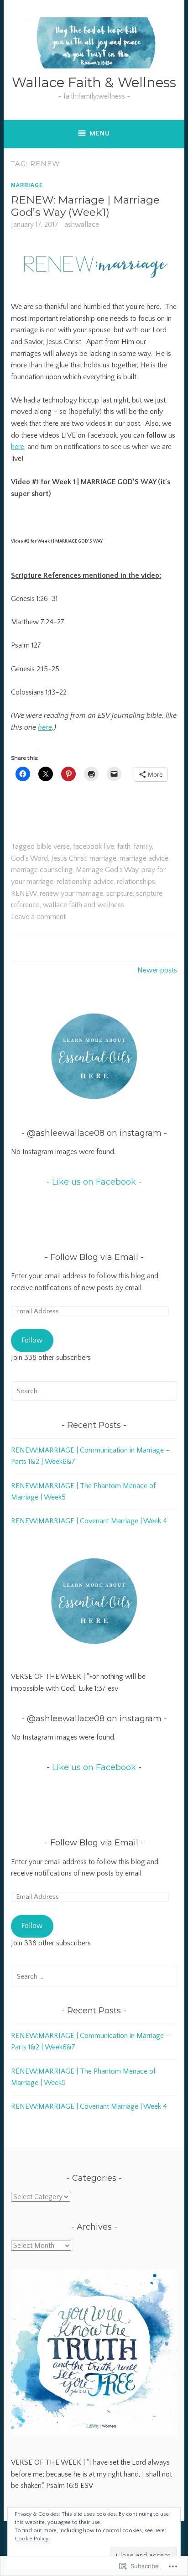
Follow (32, 1340)
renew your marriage (71, 894)
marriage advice (144, 858)
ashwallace (82, 225)
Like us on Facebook (94, 1182)
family (143, 846)
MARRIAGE (27, 185)
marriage (103, 858)
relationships (136, 882)
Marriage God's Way (107, 870)
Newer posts (157, 970)
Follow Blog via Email (94, 1257)
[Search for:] (94, 1391)
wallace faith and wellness (84, 905)
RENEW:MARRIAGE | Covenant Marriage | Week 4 (89, 1521)
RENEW (24, 894)
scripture (120, 894)
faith (124, 846)
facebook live (94, 846)
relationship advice (85, 882)
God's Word (29, 858)
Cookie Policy (31, 2539)
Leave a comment (38, 917)
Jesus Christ (69, 858)
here (18, 447)
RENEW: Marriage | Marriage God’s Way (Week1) (85, 206)
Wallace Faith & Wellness (94, 82)
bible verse (53, 846)
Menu (100, 133)
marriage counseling (42, 870)
